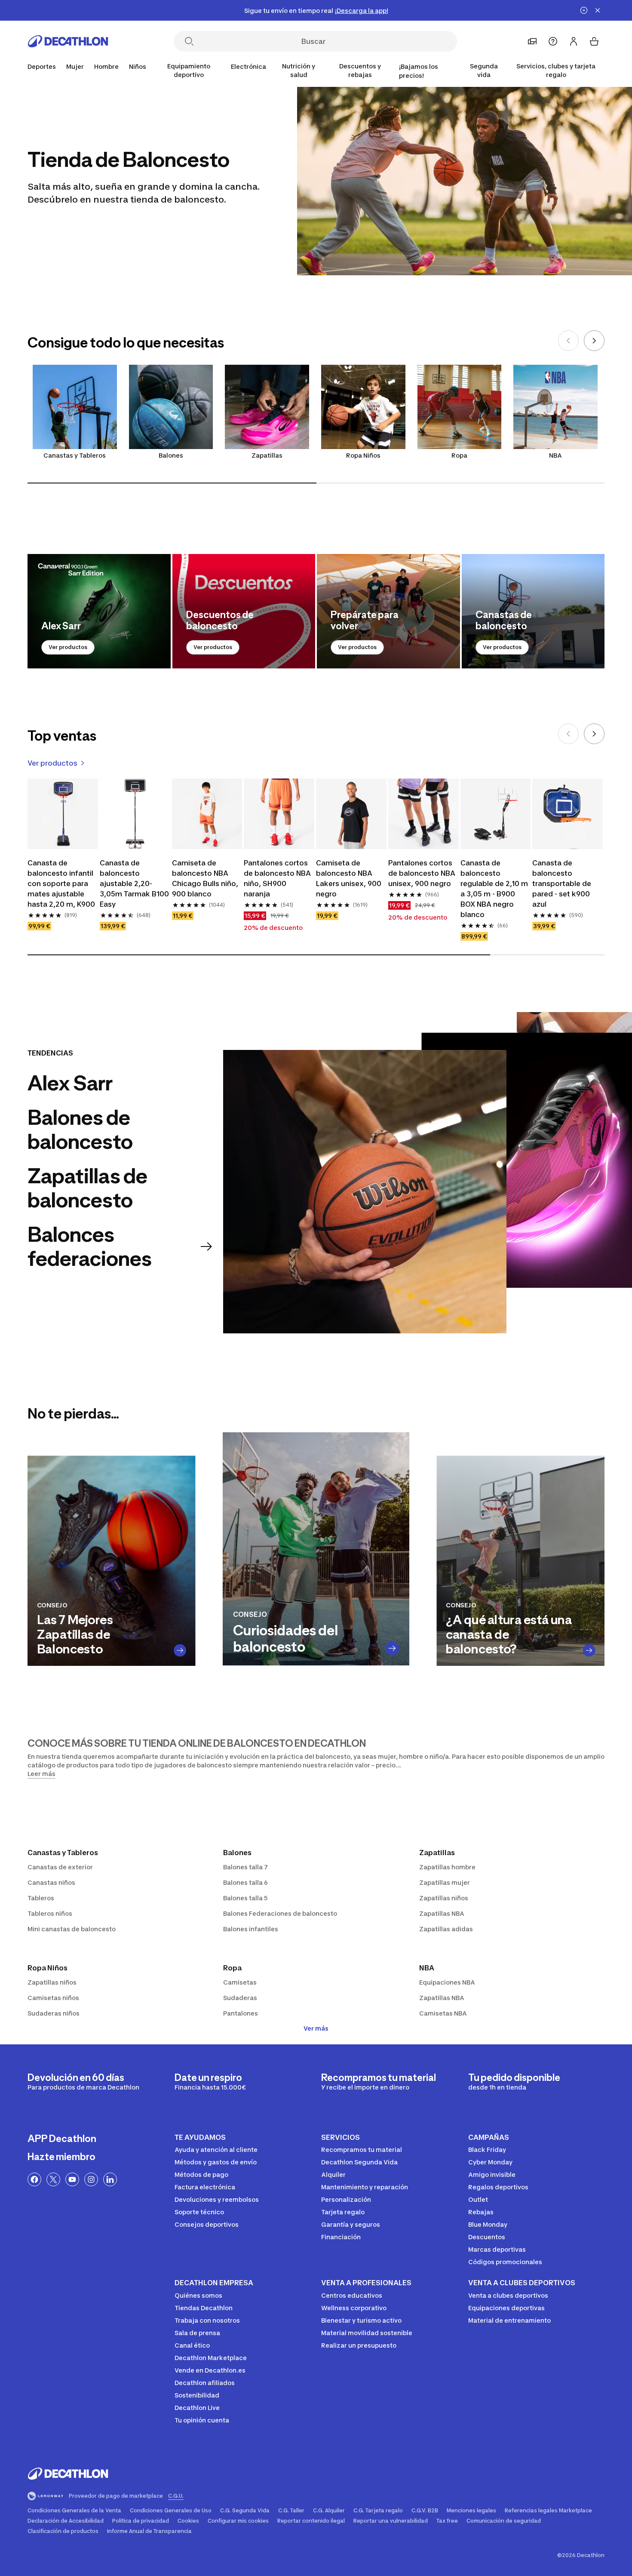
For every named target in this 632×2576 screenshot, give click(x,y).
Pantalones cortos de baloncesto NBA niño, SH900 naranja (277, 878)
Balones (171, 455)
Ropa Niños (363, 455)
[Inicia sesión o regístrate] (574, 41)
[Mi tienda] (532, 41)
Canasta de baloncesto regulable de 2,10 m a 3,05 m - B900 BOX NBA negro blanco (494, 889)
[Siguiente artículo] (594, 341)
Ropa (459, 455)
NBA (555, 455)
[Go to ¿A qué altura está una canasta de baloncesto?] (589, 1650)
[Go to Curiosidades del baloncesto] (392, 1648)
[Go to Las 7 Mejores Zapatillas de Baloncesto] (180, 1650)
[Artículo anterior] (568, 341)
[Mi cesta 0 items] (594, 41)
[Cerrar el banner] (598, 10)
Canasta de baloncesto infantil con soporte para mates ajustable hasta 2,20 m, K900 (61, 883)
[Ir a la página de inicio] (68, 41)
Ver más (316, 2028)
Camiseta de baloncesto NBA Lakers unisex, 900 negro (349, 878)
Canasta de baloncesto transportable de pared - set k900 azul (562, 883)
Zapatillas (267, 455)
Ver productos (68, 647)
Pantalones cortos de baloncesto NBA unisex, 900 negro (422, 873)
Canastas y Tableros (75, 455)
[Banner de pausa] (584, 10)
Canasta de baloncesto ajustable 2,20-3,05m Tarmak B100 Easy (134, 883)
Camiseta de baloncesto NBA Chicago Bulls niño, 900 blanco (205, 878)
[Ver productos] (99, 611)
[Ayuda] (553, 41)
